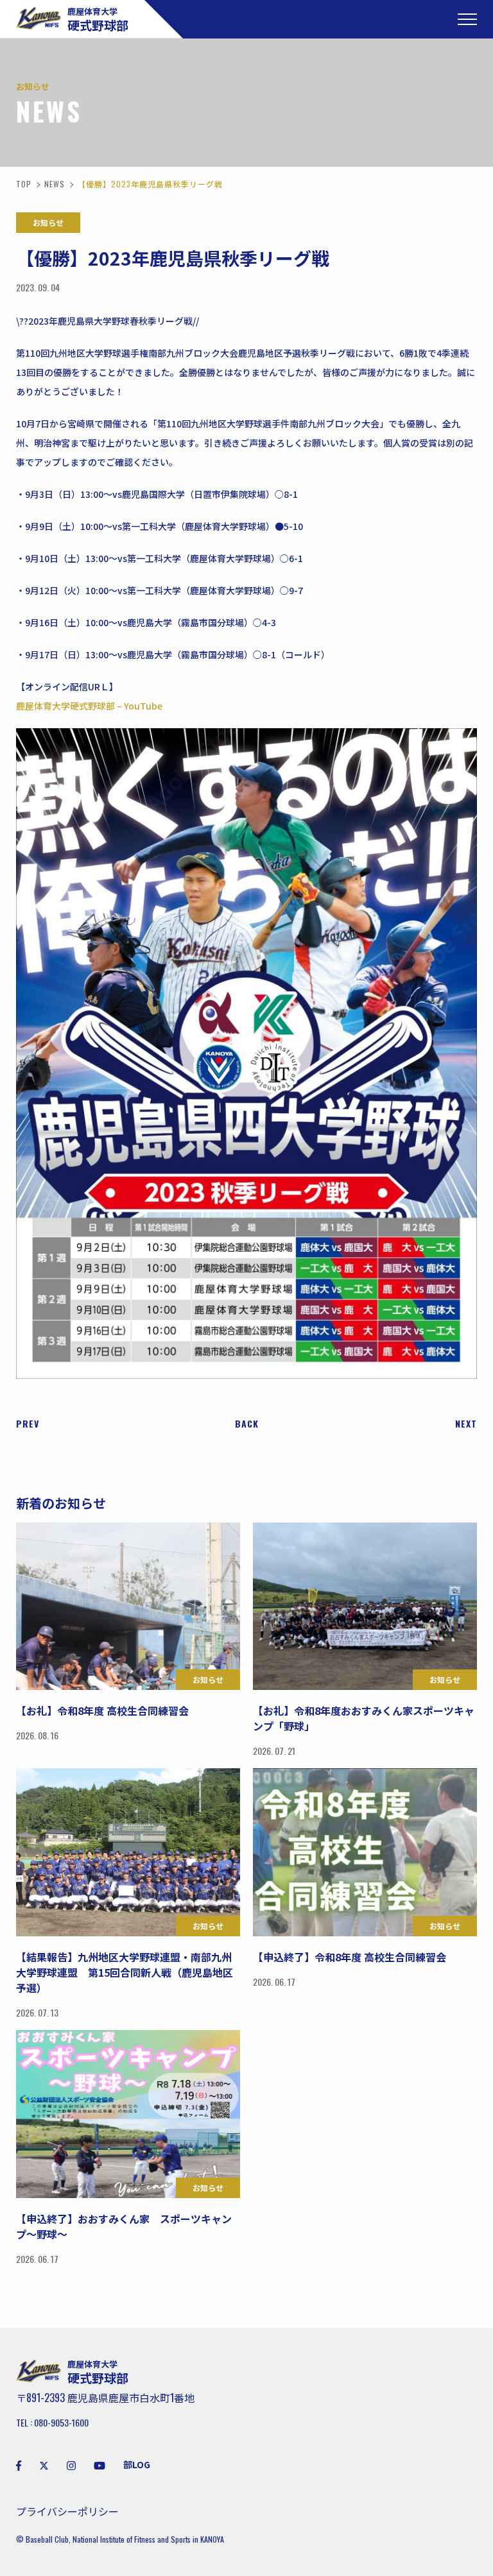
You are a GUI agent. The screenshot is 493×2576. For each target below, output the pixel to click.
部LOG (137, 2464)
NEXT (466, 1424)
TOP (24, 184)
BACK (247, 1424)
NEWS (55, 184)
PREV (28, 1424)
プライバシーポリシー (67, 2511)
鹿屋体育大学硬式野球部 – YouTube (89, 706)
